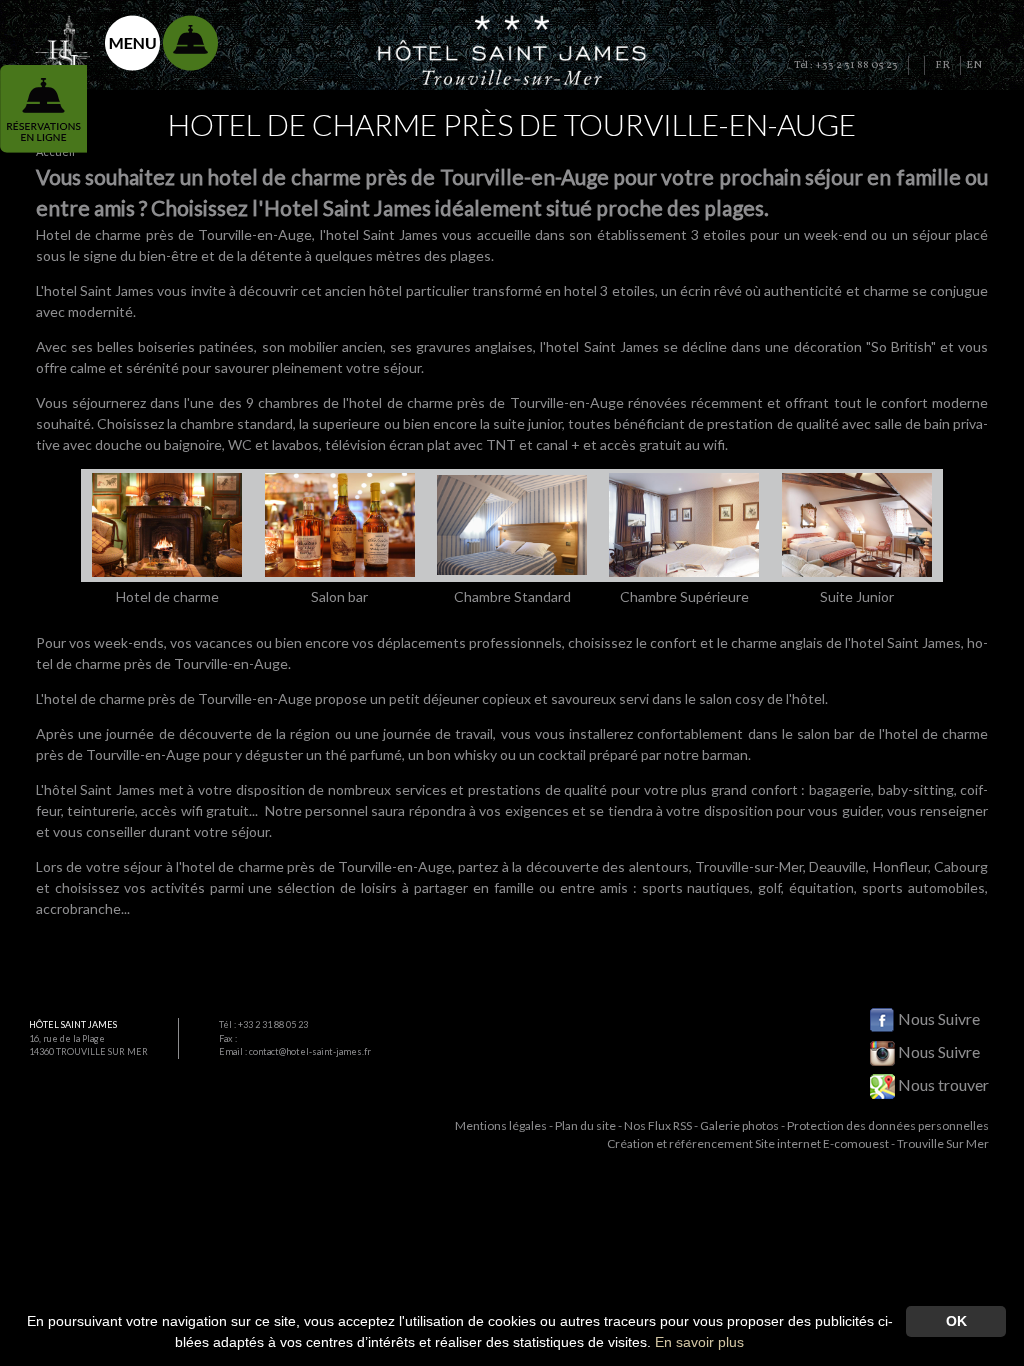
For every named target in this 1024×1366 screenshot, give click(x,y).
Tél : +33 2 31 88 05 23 (263, 1024)
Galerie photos (739, 1125)
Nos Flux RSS (658, 1125)
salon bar (825, 733)
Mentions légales (501, 1125)
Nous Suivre (937, 1018)
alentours (659, 866)
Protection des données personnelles (888, 1125)
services (421, 789)
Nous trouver (942, 1084)
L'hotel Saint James (95, 290)
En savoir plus (699, 1342)
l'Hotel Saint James (341, 207)
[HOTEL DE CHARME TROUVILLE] (512, 47)
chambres (288, 402)
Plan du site (585, 1125)
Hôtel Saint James (73, 1024)
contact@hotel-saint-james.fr (310, 1051)
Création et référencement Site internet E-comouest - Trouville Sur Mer (798, 1143)
